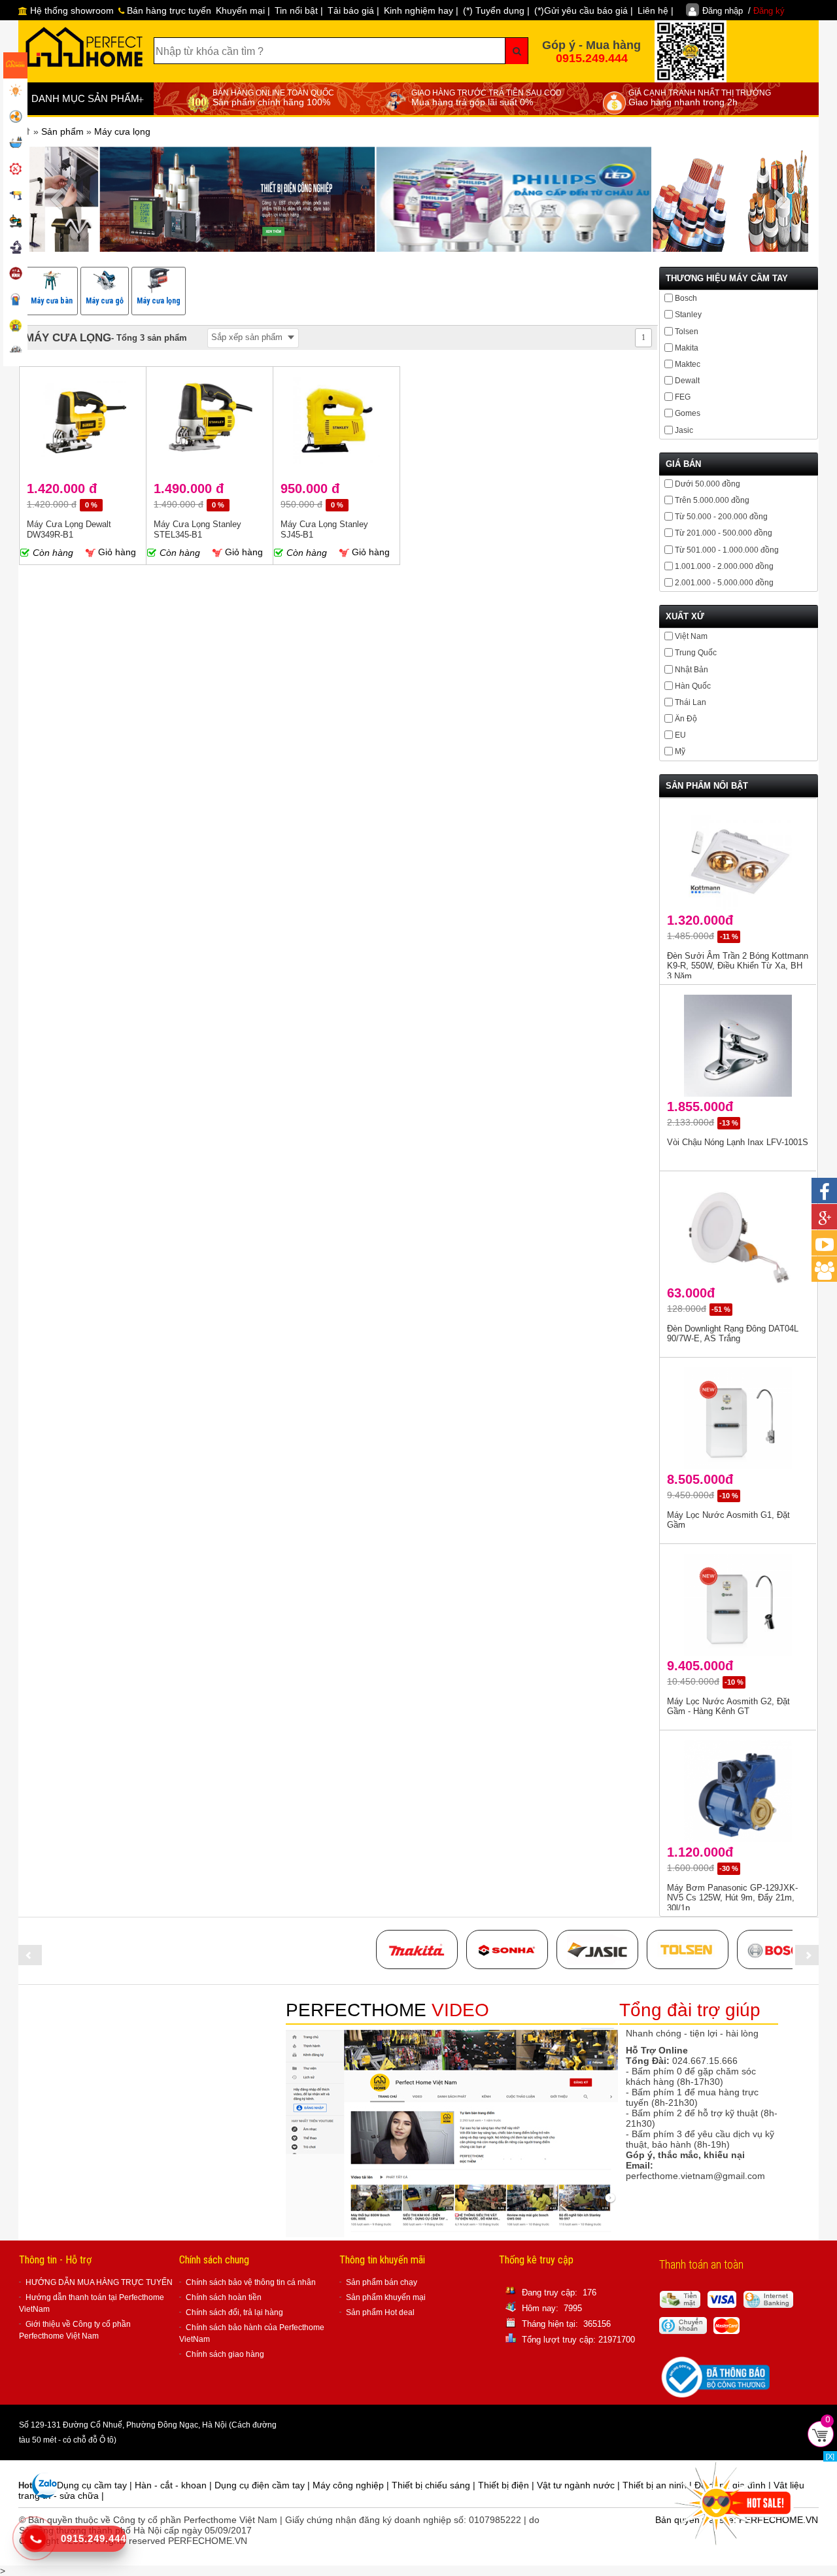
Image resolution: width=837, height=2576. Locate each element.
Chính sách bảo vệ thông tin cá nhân (251, 2282)
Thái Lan (691, 702)
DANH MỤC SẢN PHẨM (88, 99)
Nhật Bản (692, 670)
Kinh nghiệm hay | (421, 10)
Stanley (688, 315)
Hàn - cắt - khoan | (175, 2485)
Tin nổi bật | (299, 10)
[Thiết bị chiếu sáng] (15, 92)
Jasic (684, 430)
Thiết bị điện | (507, 2485)
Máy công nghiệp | (352, 2485)
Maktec (688, 364)
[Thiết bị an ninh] (15, 327)
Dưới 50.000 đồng (708, 484)
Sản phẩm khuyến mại (386, 2297)
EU (680, 735)
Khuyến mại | (243, 10)
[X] (830, 2456)
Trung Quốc (696, 653)
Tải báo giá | (353, 10)
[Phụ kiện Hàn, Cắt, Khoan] (15, 249)
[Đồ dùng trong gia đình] (15, 275)
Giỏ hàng (116, 552)
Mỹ (680, 751)
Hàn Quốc (693, 686)
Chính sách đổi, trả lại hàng (234, 2312)
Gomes (688, 413)
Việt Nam (691, 636)
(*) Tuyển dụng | (496, 10)
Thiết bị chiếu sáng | (435, 2485)
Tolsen (687, 332)
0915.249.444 (592, 58)
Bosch (686, 298)
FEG (683, 397)
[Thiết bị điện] (15, 118)
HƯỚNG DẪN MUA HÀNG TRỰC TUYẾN (99, 2282)
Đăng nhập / (743, 11)
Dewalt (687, 381)
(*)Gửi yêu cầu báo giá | (584, 10)
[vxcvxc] (417, 1949)
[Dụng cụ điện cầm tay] (15, 196)
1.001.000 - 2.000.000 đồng (724, 566)
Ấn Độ (686, 719)
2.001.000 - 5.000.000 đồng (724, 583)
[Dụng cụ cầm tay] (15, 170)
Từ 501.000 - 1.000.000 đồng (727, 550)
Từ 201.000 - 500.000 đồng (724, 533)
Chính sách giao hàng (225, 2354)
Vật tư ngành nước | (580, 2485)
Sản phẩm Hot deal (380, 2312)
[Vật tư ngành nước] (15, 144)
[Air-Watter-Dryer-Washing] (15, 353)
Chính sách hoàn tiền (224, 2297)
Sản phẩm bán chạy (382, 2282)
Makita (687, 348)
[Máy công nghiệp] (15, 222)
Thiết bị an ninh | (658, 2485)
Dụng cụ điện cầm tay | (264, 2485)
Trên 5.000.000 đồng (712, 500)
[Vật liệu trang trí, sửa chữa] (15, 301)
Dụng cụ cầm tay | (96, 2485)
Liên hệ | (656, 10)
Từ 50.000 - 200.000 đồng (721, 517)
